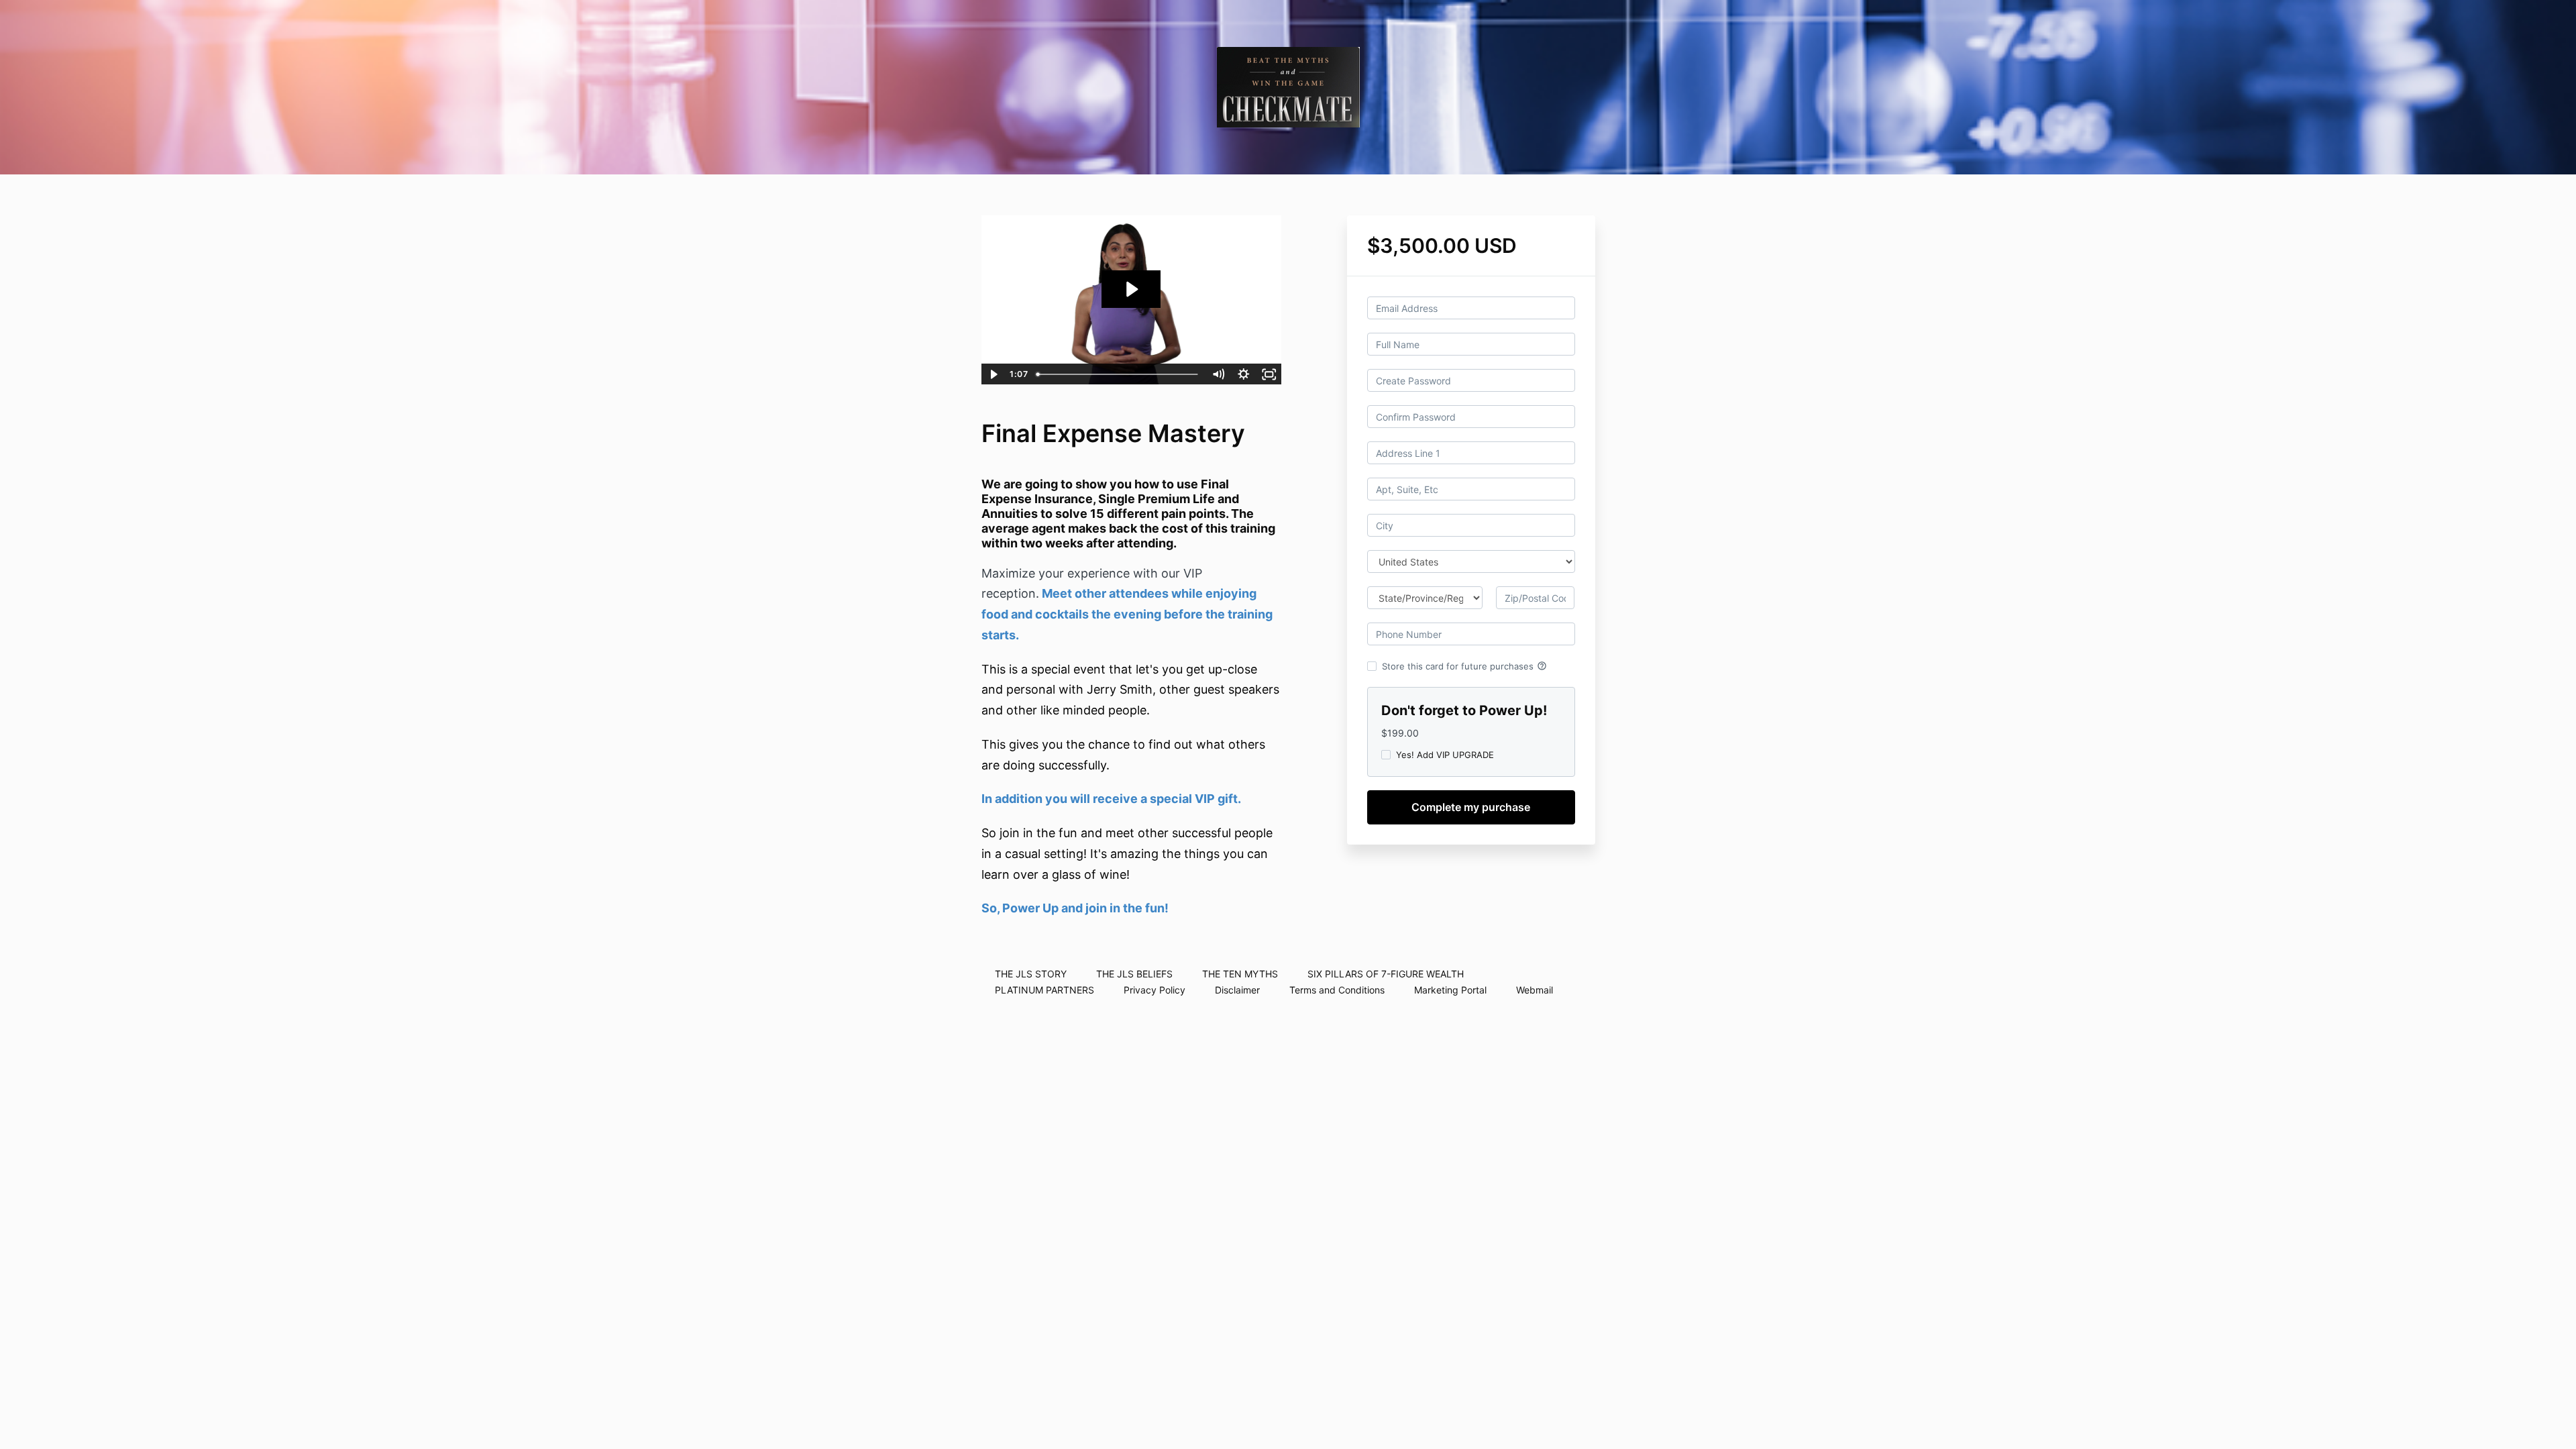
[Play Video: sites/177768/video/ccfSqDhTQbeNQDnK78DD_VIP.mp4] (1131, 289)
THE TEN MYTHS (1240, 974)
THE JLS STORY (1031, 974)
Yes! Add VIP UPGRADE (1445, 755)
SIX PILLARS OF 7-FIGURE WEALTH (1386, 974)
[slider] (1118, 374)
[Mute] (1218, 374)
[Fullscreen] (1269, 374)
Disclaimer (1237, 990)
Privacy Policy (1155, 990)
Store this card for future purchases (1464, 666)
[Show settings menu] (1244, 374)
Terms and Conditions (1337, 990)
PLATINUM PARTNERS (1044, 990)
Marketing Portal (1450, 990)
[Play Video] (994, 374)
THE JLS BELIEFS (1134, 974)
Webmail (1535, 990)
